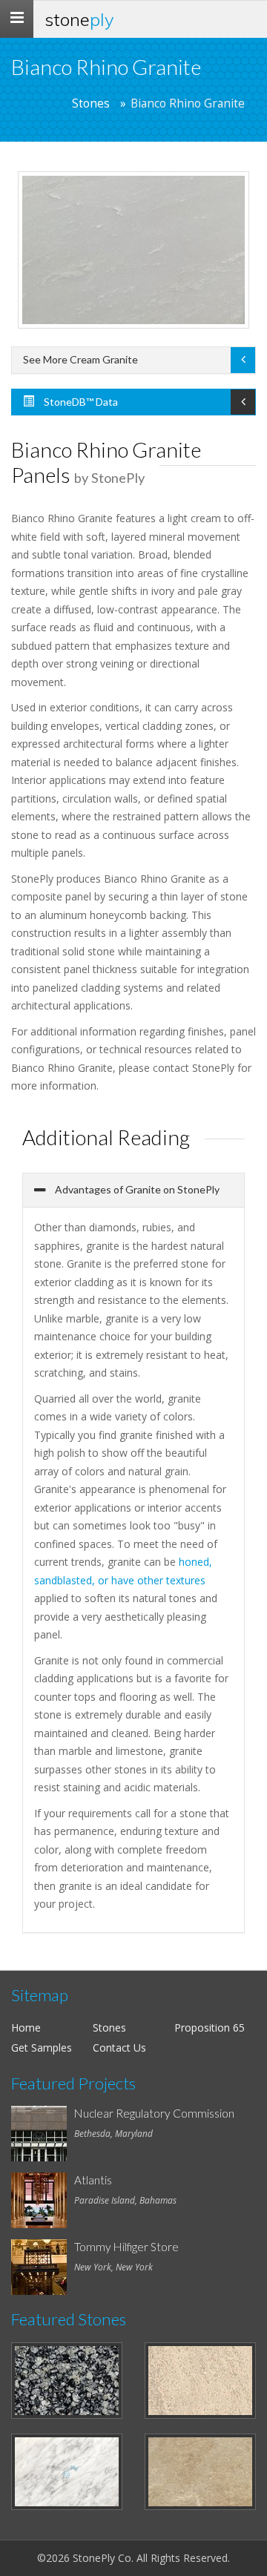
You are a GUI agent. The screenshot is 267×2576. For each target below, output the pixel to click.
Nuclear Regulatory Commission (154, 2113)
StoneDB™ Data (80, 402)
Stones (91, 103)
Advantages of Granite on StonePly (136, 1189)
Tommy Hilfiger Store (126, 2247)
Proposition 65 (210, 2027)
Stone (79, 19)
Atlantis (93, 2180)
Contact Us (119, 2048)
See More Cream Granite (80, 359)
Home (26, 2027)
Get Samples (42, 2048)
